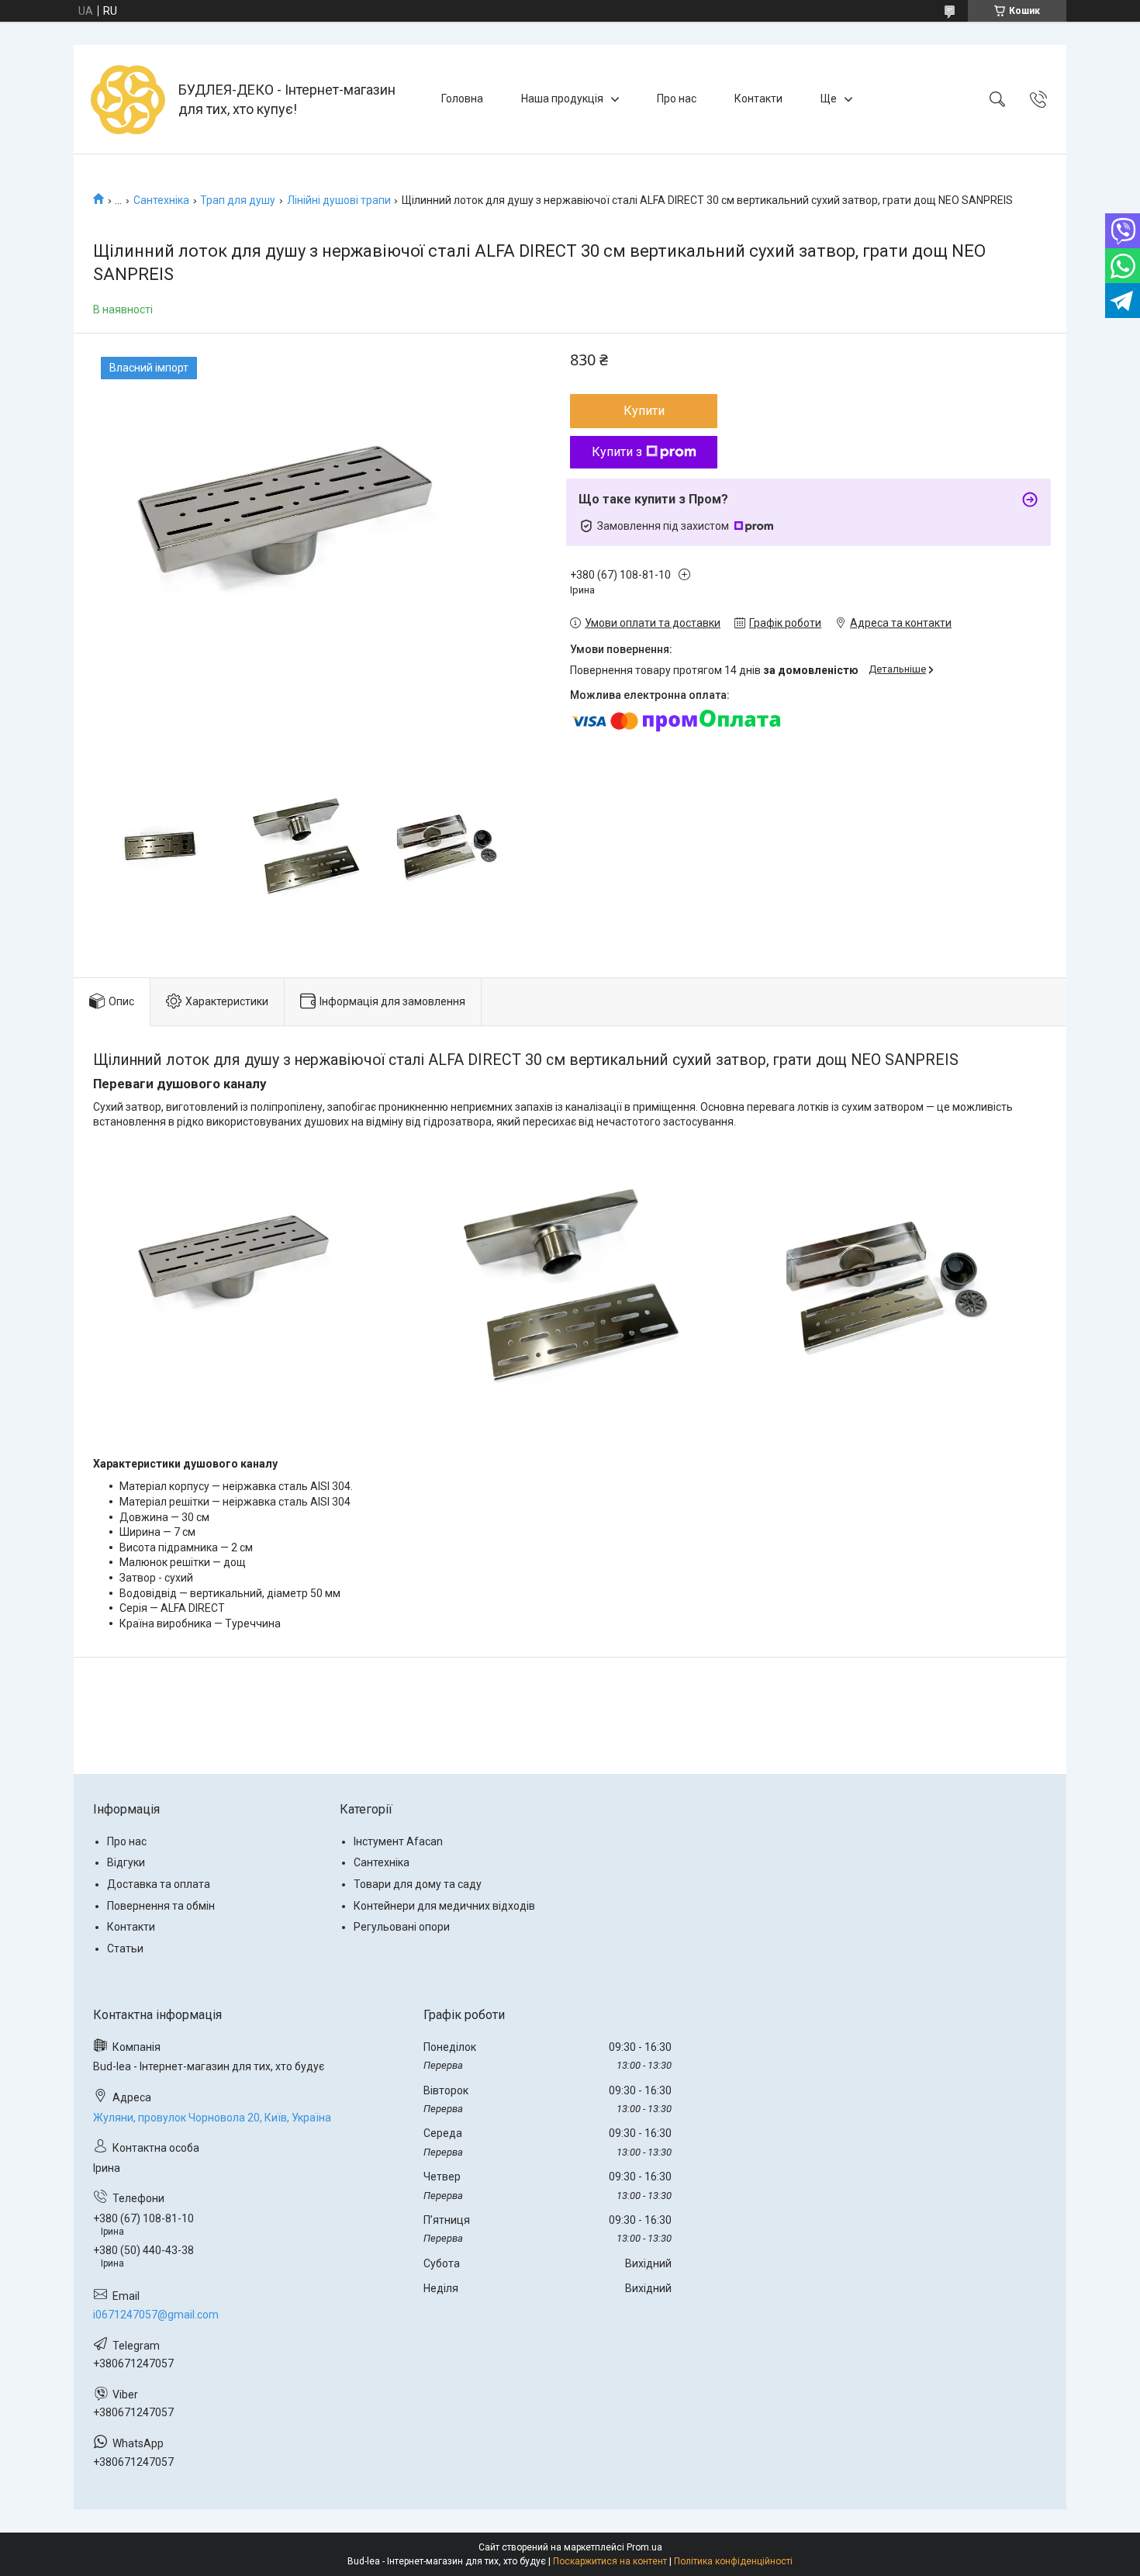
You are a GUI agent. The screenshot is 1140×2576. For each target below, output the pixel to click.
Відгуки (126, 1862)
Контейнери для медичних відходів (444, 1906)
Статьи (125, 1948)
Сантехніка (161, 200)
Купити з (617, 452)
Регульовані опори (402, 1927)
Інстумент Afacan (398, 1841)
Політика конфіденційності (733, 2561)
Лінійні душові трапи (339, 200)
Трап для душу (238, 200)
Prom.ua (644, 2547)
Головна (462, 99)
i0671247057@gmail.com (156, 2315)
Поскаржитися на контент (610, 2561)
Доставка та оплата (159, 1884)
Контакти (758, 99)
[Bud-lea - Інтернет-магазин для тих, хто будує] (128, 99)
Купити (644, 411)
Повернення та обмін (161, 1906)
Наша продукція (562, 99)
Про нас (677, 99)
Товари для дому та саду (418, 1884)
